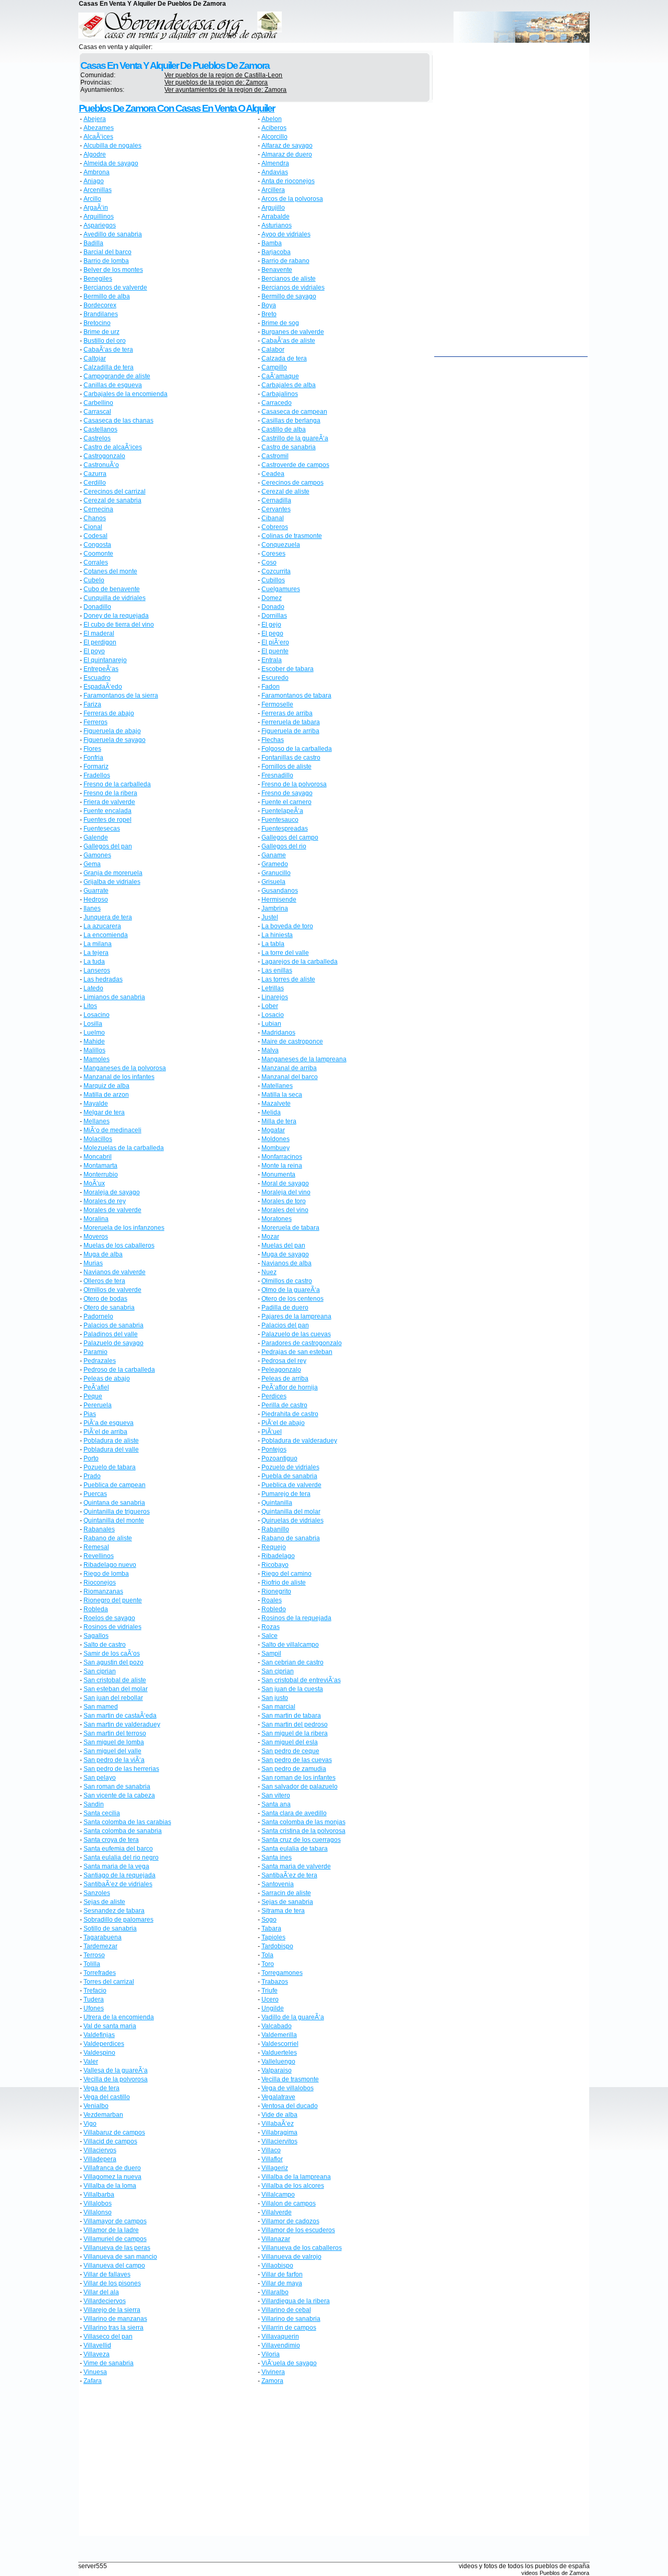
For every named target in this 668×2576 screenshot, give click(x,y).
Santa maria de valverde (296, 1866)
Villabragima (279, 2132)
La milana (98, 944)
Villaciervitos (279, 2141)
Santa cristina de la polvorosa (303, 1831)
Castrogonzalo (104, 456)
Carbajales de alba (289, 385)
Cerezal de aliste (285, 492)
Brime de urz (102, 332)
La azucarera (102, 926)
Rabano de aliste (108, 1538)
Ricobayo (275, 1565)
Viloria (271, 2354)
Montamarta (100, 1166)
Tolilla (92, 1964)
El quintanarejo (105, 660)
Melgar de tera (104, 1112)
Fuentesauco (280, 820)
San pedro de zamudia (294, 1769)
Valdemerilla (279, 2035)
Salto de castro (105, 1645)
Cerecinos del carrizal (115, 492)
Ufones (94, 2008)
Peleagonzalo (281, 1370)
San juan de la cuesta (292, 1689)
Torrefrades (100, 1973)
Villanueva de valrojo (291, 2257)
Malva (270, 1050)
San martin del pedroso (295, 1724)
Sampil (271, 1654)
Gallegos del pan (108, 846)
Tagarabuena (103, 1937)
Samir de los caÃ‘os (112, 1654)
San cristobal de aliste (115, 1680)
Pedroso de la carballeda (119, 1370)
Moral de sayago (285, 1183)
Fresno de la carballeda (117, 784)
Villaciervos (100, 2150)
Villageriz (275, 2168)
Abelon (272, 119)
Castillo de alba (284, 429)
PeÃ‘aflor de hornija (290, 1387)
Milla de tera (279, 1121)
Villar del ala (101, 2292)
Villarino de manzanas (115, 2319)
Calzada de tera (284, 358)
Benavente (277, 270)
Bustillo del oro (105, 341)
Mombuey (276, 1148)
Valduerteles (279, 2053)
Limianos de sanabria (114, 997)
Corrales (96, 562)
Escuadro (97, 678)
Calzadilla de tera (109, 367)
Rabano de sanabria (291, 1538)
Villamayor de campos (115, 2221)
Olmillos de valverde (112, 1290)
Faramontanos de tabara (296, 696)
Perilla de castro (284, 1405)
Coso (269, 562)
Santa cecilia (102, 1813)
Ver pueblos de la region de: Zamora (216, 82)
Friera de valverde (109, 802)
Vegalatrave (278, 2097)
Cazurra (95, 474)
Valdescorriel (280, 2044)
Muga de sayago (285, 1254)
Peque (93, 1396)
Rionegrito (276, 1591)
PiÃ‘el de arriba (105, 1432)
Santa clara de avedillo (294, 1813)
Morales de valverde (112, 1210)
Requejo (274, 1547)
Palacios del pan (285, 1325)
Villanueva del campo (114, 2266)
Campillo (274, 367)
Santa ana (276, 1804)
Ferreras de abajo (109, 713)
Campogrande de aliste (117, 376)
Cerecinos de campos (293, 483)
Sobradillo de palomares (118, 1920)
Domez (272, 598)
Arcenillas (98, 190)
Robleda (96, 1609)
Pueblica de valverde (291, 1485)
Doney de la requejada (116, 616)
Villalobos (98, 2203)
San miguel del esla (290, 1742)
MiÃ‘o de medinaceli (112, 1130)
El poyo (94, 651)
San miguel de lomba (114, 1742)
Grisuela (273, 882)
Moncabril (98, 1157)
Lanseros (97, 971)
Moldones (276, 1139)
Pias (90, 1414)
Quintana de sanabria (114, 1503)
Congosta (97, 545)
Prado (92, 1476)
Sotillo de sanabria (110, 1928)
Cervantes (276, 509)
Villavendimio (281, 2345)
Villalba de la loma (110, 2186)
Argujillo (273, 208)
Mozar (270, 1237)
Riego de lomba (106, 1574)
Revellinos (99, 1556)
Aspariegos (100, 225)
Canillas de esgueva (113, 385)
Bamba (272, 243)
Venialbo (96, 2106)
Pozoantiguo (279, 1458)
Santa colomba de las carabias (127, 1822)
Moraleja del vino (286, 1192)
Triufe (270, 1991)
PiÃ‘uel (272, 1432)
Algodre (95, 154)
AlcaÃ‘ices (98, 137)
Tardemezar (100, 1946)
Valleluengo (278, 2062)
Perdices (274, 1396)
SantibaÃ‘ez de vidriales (118, 1884)
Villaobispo (277, 2266)
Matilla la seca (282, 1095)
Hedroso (96, 900)
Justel (270, 917)
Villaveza (97, 2354)
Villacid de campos (110, 2141)
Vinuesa (95, 2372)
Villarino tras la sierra (114, 2328)
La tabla (273, 944)
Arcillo (92, 199)
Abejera (95, 119)
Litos (90, 1006)
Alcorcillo (275, 137)
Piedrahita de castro (290, 1414)
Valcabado (277, 2026)
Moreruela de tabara (290, 1228)
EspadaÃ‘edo (103, 687)
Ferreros (96, 722)
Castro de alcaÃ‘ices (113, 447)
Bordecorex (100, 305)
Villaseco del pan (108, 2337)
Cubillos (273, 580)
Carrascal (97, 412)
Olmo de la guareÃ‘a (291, 1290)
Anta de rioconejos (288, 181)
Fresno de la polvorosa (294, 784)
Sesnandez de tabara (114, 1911)
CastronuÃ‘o (101, 465)
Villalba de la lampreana (296, 2177)
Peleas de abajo (107, 1379)
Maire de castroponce (292, 1041)
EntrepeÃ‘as (101, 669)
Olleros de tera (104, 1281)
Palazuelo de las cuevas (296, 1334)
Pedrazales (100, 1361)
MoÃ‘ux (94, 1183)
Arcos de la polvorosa (292, 199)
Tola (267, 1955)
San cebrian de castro (293, 1662)
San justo (275, 1698)
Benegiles (98, 279)
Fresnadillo (277, 775)
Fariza (92, 704)
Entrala (272, 660)
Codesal (96, 536)
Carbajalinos (280, 394)
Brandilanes (101, 314)
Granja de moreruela (113, 873)
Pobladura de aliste (111, 1441)
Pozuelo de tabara (110, 1467)
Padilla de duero (285, 1308)
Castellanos (100, 429)
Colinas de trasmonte (292, 536)
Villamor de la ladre (111, 2230)
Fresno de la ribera (110, 793)
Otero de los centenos (293, 1299)
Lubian (271, 1024)
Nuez (269, 1272)
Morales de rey (105, 1201)
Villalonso (98, 2212)
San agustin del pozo (114, 1662)
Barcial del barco (108, 252)
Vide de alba (279, 2115)
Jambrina (275, 908)
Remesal (96, 1547)
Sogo (269, 1920)
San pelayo (100, 1778)
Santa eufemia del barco (118, 1849)
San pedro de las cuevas (297, 1760)
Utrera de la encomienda (119, 2017)
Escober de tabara (288, 669)
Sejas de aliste (104, 1902)
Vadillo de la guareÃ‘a (293, 2017)
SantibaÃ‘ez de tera (289, 1875)
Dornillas (274, 616)
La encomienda (106, 935)
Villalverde (277, 2212)
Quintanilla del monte (114, 1520)
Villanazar (276, 2239)
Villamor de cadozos (290, 2221)
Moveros (96, 1237)
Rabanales (99, 1529)
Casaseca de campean (294, 412)
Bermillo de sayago (289, 296)
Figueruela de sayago (115, 740)
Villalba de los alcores (293, 2186)
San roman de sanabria (117, 1787)
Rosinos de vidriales (112, 1627)
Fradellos (97, 775)
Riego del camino (287, 1574)
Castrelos (97, 438)
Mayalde (96, 1104)
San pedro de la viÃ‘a (114, 1760)
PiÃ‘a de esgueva (109, 1423)
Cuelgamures (281, 589)
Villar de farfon (282, 2274)
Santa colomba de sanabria (123, 1831)
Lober (270, 1006)
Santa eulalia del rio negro (121, 1858)
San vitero (276, 1795)
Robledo (274, 1609)
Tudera (94, 1999)
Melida (271, 1112)
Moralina (96, 1219)
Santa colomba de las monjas (303, 1822)
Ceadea (273, 474)
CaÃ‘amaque (280, 376)
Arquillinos (99, 217)
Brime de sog (280, 323)
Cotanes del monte (110, 571)
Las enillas (277, 971)
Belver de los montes (113, 270)
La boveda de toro (287, 926)
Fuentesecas (102, 829)
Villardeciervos (105, 2301)
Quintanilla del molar (291, 1512)
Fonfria (93, 758)
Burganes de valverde (293, 332)
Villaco (271, 2150)
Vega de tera (102, 2088)
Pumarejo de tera (286, 1494)
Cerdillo (95, 483)
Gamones (97, 855)
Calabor (273, 350)
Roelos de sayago (109, 1618)
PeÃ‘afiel (96, 1387)
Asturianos (277, 225)
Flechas (273, 740)
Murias (93, 1263)
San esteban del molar (116, 1689)
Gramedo (275, 864)
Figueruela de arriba (290, 731)
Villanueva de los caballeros (302, 2248)
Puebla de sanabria (289, 1476)
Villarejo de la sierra (112, 2310)
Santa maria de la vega (116, 1866)
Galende (96, 837)
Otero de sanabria (109, 1308)
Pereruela (98, 1405)
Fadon (271, 687)
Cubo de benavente (112, 589)
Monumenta (278, 1175)
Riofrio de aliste (284, 1583)
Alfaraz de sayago (287, 146)
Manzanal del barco (290, 1077)
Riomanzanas (103, 1591)
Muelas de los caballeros (119, 1245)
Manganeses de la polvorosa (125, 1068)
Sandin (94, 1804)
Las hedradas (103, 979)
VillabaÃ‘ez (278, 2124)
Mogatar (273, 1130)
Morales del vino (285, 1210)
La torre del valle (285, 953)
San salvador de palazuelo (300, 1787)
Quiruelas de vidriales (293, 1520)
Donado (273, 607)
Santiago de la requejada (120, 1875)
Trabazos (275, 1982)
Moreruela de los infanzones (124, 1228)
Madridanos (278, 1033)
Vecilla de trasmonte (290, 2079)
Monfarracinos (282, 1157)
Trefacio (95, 1991)
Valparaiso (277, 2070)
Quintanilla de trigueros (117, 1512)
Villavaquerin (280, 2337)
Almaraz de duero (287, 154)
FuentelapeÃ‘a (282, 811)
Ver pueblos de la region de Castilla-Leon (223, 75)
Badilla (93, 243)
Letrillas (273, 988)
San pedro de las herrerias (121, 1769)
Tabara (271, 1928)
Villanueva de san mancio (120, 2257)
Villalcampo (278, 2195)
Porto (91, 1458)
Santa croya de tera (111, 1840)
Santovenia (278, 1884)
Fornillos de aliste (287, 766)
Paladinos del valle (111, 1334)
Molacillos (98, 1139)
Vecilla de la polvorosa (116, 2079)
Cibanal (273, 518)
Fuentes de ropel (108, 820)
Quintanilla (277, 1503)
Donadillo (97, 607)
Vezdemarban (103, 2115)
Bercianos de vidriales (293, 287)
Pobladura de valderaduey (299, 1441)
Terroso (94, 1955)
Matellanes (277, 1086)
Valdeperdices (104, 2044)
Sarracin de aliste (286, 1893)
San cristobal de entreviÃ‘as (301, 1680)
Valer (91, 2062)
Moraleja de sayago (112, 1192)
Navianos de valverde (115, 1272)
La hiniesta (277, 935)
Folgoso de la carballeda (297, 749)
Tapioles (273, 1937)
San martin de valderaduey (122, 1724)
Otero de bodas (105, 1299)
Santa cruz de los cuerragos (301, 1840)
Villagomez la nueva (112, 2177)
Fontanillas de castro (291, 758)
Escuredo (275, 678)
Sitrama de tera (283, 1911)
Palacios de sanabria (114, 1325)
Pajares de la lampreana (296, 1316)
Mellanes (97, 1121)
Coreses (273, 554)
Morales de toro (284, 1201)
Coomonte (98, 554)
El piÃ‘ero (275, 642)
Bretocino (97, 323)
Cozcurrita (276, 571)
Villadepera (100, 2159)
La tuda (94, 962)
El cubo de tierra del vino (119, 625)
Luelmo (94, 1033)
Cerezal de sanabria (112, 500)
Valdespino (99, 2053)
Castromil (275, 456)
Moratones (277, 1219)
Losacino (97, 1015)
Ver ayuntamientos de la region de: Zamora (225, 90)
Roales (272, 1600)
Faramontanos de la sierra (121, 696)
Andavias (275, 172)
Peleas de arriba (285, 1379)
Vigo (90, 2124)
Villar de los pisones (112, 2283)
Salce (270, 1636)
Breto (269, 314)
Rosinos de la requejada (296, 1618)
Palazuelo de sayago (114, 1343)
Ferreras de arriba (287, 713)
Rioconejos (100, 1583)
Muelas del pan (283, 1245)
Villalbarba (99, 2195)
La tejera (96, 953)
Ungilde (273, 2008)
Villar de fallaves (107, 2274)
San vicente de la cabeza (119, 1795)
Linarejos (275, 997)
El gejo (271, 625)
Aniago (94, 181)
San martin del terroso (115, 1733)
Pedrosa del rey (284, 1361)
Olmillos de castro (287, 1281)
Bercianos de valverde (115, 287)
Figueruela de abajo (112, 731)
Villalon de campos (289, 2203)
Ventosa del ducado (290, 2106)
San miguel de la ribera (295, 1733)
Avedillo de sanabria (113, 234)
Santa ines (277, 1858)
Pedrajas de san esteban (297, 1352)
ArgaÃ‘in (96, 208)
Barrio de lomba (106, 261)
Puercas (95, 1494)
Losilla (93, 1024)
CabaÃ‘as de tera (108, 350)
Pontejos (274, 1449)
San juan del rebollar (113, 1698)
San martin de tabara (291, 1716)
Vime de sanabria (109, 2363)
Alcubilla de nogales (112, 146)
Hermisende (279, 900)
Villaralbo (275, 2292)
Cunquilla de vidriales (115, 598)
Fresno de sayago (287, 793)
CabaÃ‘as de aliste (288, 341)
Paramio (96, 1352)
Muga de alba (103, 1254)
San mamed (101, 1707)
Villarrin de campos (289, 2328)
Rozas (271, 1627)
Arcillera (273, 190)
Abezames (99, 128)
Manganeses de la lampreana (304, 1059)
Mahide (94, 1041)
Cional (93, 527)
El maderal (99, 633)
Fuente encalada (108, 811)
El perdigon (100, 642)
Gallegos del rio (284, 846)
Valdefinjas (99, 2035)
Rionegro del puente (113, 1600)
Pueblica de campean (115, 1485)
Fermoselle (277, 704)
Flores (92, 749)
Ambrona (97, 172)
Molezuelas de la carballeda (124, 1148)
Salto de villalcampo (290, 1645)
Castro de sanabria (289, 447)
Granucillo (276, 873)
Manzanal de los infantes (119, 1077)
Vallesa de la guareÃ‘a (116, 2070)
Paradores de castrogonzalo (302, 1343)
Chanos (95, 518)
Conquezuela (281, 545)
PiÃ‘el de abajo (283, 1423)
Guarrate (96, 891)
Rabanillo (275, 1529)
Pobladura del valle (111, 1449)
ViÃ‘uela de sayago (289, 2363)
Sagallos (96, 1636)
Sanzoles (97, 1893)
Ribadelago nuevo (110, 1565)
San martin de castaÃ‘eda (120, 1716)
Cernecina (98, 509)
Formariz (96, 766)
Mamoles (97, 1059)
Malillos (94, 1050)
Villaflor (272, 2159)
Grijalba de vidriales (112, 882)
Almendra (275, 163)
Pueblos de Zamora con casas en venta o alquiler (177, 108)
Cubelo (94, 580)
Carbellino (98, 403)
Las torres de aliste (288, 979)
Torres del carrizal (109, 1982)
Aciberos (274, 128)
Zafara (93, 2381)
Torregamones (282, 1973)
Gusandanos (280, 891)
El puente (275, 651)
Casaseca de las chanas (118, 421)
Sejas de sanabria (287, 1902)
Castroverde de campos (295, 465)
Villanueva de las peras (117, 2248)
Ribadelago (278, 1556)
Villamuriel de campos (115, 2239)
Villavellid (97, 2345)
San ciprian (100, 1671)
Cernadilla (276, 500)
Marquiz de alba (106, 1086)
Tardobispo (277, 1946)
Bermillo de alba (107, 296)
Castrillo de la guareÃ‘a (295, 438)
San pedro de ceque (290, 1751)
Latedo (93, 988)
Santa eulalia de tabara (295, 1849)
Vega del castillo (107, 2097)
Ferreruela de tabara (291, 722)
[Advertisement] (168, 2462)
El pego (272, 633)
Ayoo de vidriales (286, 234)
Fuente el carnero (287, 802)
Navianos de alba (287, 1263)
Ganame (274, 855)
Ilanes (92, 908)
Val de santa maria (110, 2026)
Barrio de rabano (285, 261)
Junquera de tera (108, 917)
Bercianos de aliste (289, 279)
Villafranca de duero (112, 2168)
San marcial (278, 1707)
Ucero (270, 1999)
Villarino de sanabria (291, 2319)
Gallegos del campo (290, 837)
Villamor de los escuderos (298, 2230)
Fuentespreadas (285, 829)
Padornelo (98, 1316)
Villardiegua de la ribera (296, 2301)
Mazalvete (276, 1104)
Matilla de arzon (106, 1095)
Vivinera (273, 2372)
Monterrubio (101, 1175)
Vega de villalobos (288, 2088)
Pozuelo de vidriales (290, 1467)
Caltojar (95, 358)
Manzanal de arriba (289, 1068)
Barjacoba (276, 252)
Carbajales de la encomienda (126, 394)
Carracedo (277, 403)
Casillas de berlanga (291, 421)
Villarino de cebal (286, 2310)
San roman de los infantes (299, 1778)
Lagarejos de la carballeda (300, 962)
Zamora (272, 2381)
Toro (268, 1964)
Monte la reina (282, 1166)
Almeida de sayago (111, 163)
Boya (269, 305)
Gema (92, 864)
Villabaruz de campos (114, 2132)
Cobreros (275, 527)
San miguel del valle (112, 1751)
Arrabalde (276, 217)
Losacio (273, 1015)
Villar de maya (282, 2283)
